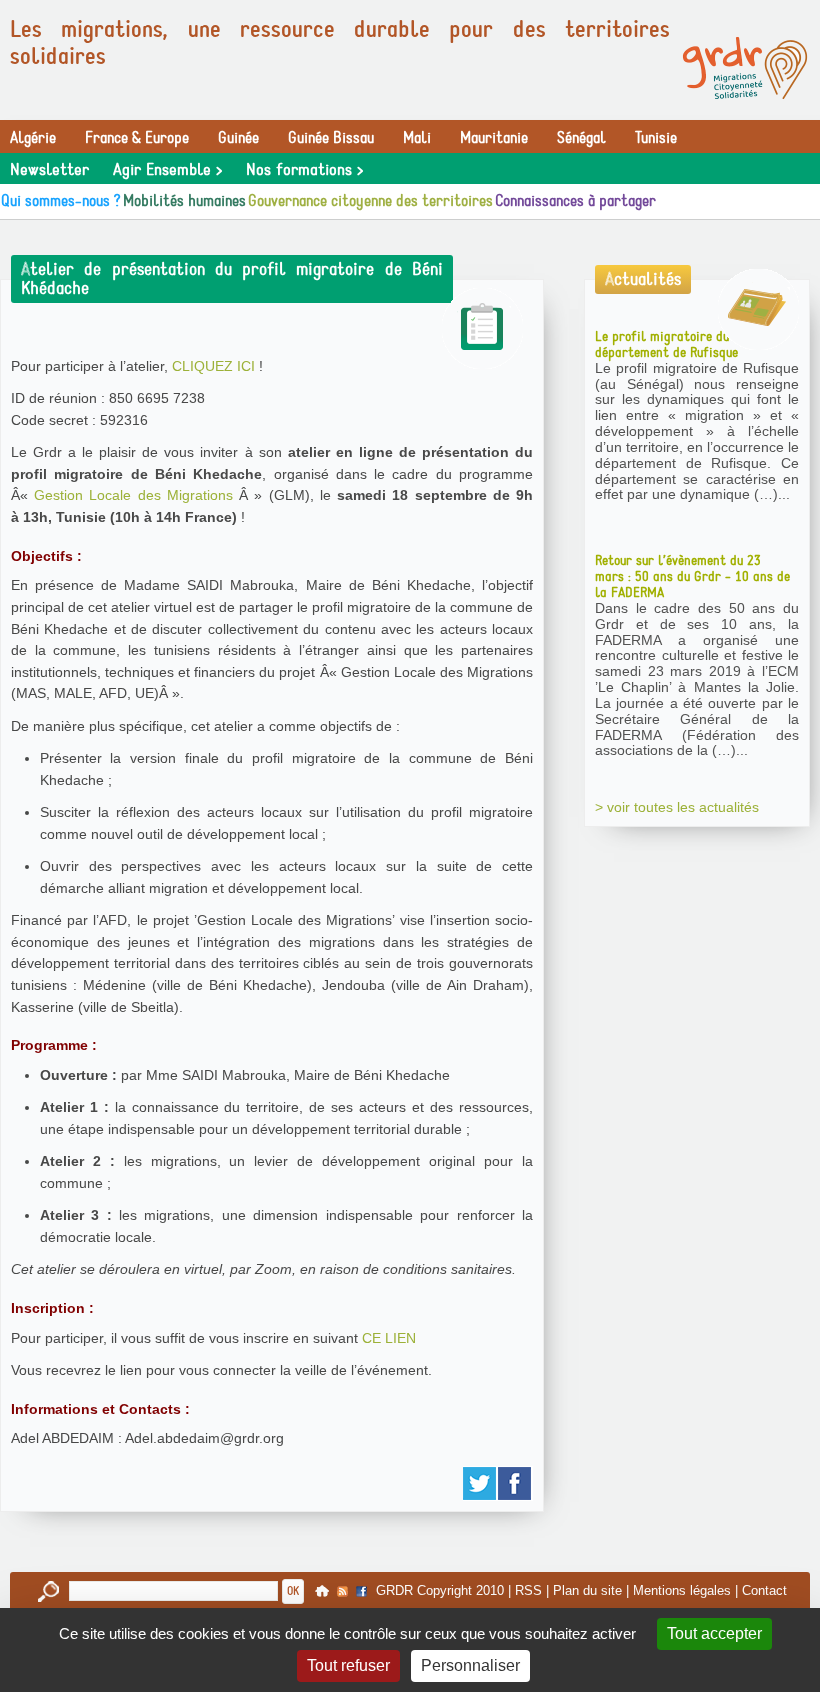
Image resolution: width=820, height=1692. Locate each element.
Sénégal (581, 138)
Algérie (33, 138)
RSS (528, 1590)
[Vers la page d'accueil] (745, 68)
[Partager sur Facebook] (515, 1483)
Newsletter (49, 170)
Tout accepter (714, 1633)
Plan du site (587, 1590)
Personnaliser (470, 1665)
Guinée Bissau (331, 138)
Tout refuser (348, 1665)
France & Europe (137, 138)
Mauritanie (494, 138)
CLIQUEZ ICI (213, 366)
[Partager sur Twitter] (480, 1483)
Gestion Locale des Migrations (133, 495)
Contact (764, 1590)
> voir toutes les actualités (677, 807)
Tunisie (656, 138)
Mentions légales (682, 1590)
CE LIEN (389, 1338)
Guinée (238, 138)
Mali (417, 138)
